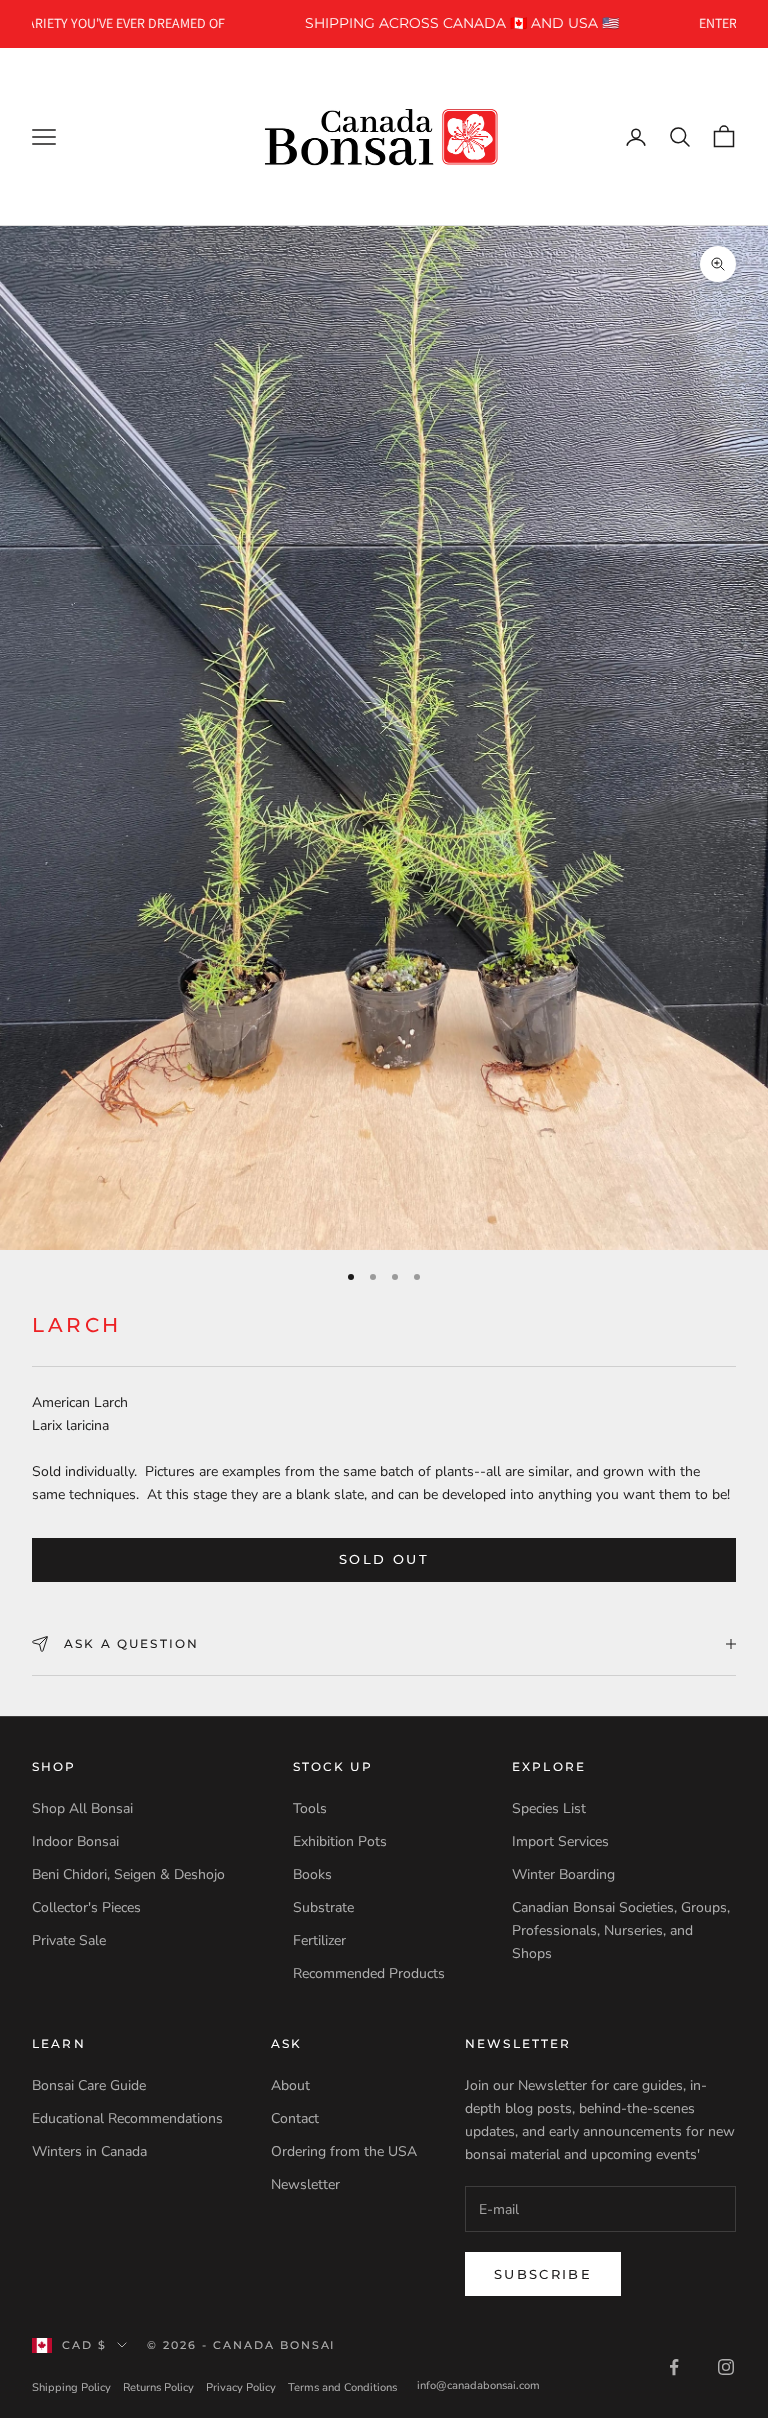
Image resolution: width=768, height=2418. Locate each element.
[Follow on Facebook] (674, 2367)
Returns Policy (158, 2387)
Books (312, 1874)
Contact (295, 2118)
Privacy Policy (241, 2387)
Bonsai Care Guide (89, 2085)
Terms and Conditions (342, 2387)
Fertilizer (319, 1940)
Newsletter (305, 2184)
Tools (310, 1808)
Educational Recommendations (127, 2118)
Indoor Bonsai (75, 1841)
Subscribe (543, 2274)
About (290, 2085)
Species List (549, 1808)
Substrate (323, 1907)
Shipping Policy (71, 2387)
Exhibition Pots (340, 1841)
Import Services (560, 1841)
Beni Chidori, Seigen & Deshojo (128, 1874)
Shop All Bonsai (82, 1808)
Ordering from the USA (344, 2151)
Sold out (384, 1559)
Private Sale (69, 1940)
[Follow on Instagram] (726, 2367)
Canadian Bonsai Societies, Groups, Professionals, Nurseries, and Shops (621, 1930)
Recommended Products (369, 1973)
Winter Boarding (563, 1874)
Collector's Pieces (86, 1907)
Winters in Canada (89, 2151)
